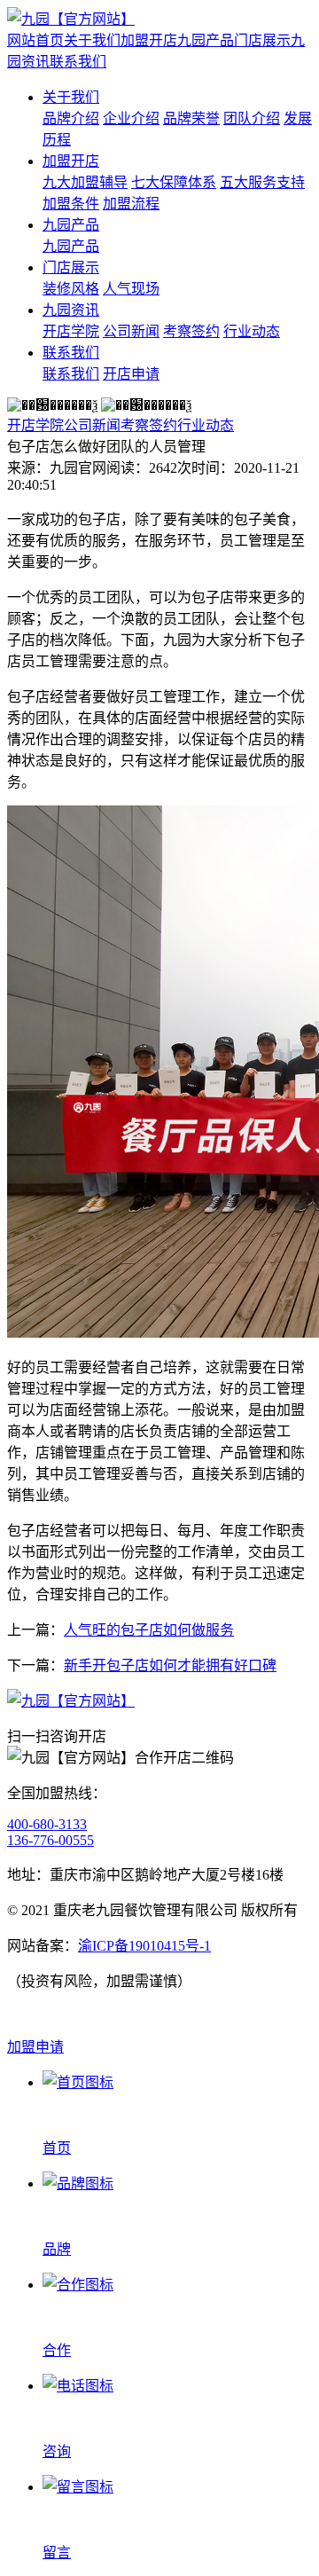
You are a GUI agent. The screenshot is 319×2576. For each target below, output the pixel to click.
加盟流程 (131, 204)
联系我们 (78, 62)
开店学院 (71, 331)
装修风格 (71, 289)
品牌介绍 (71, 118)
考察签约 (191, 331)
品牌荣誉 (191, 118)
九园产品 (206, 40)
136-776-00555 (51, 1840)
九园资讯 (71, 310)
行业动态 (252, 331)
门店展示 (262, 40)
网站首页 (35, 40)
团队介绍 (252, 118)
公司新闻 (131, 331)
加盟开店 (149, 40)
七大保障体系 (174, 182)
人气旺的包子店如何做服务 (149, 1630)
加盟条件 (71, 204)
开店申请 (131, 374)
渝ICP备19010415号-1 (144, 1946)
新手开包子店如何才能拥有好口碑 (170, 1665)
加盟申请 (35, 2047)
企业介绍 (131, 118)
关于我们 (92, 40)
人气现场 (131, 289)
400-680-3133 (47, 1824)
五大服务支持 (262, 182)
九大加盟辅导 (85, 182)
